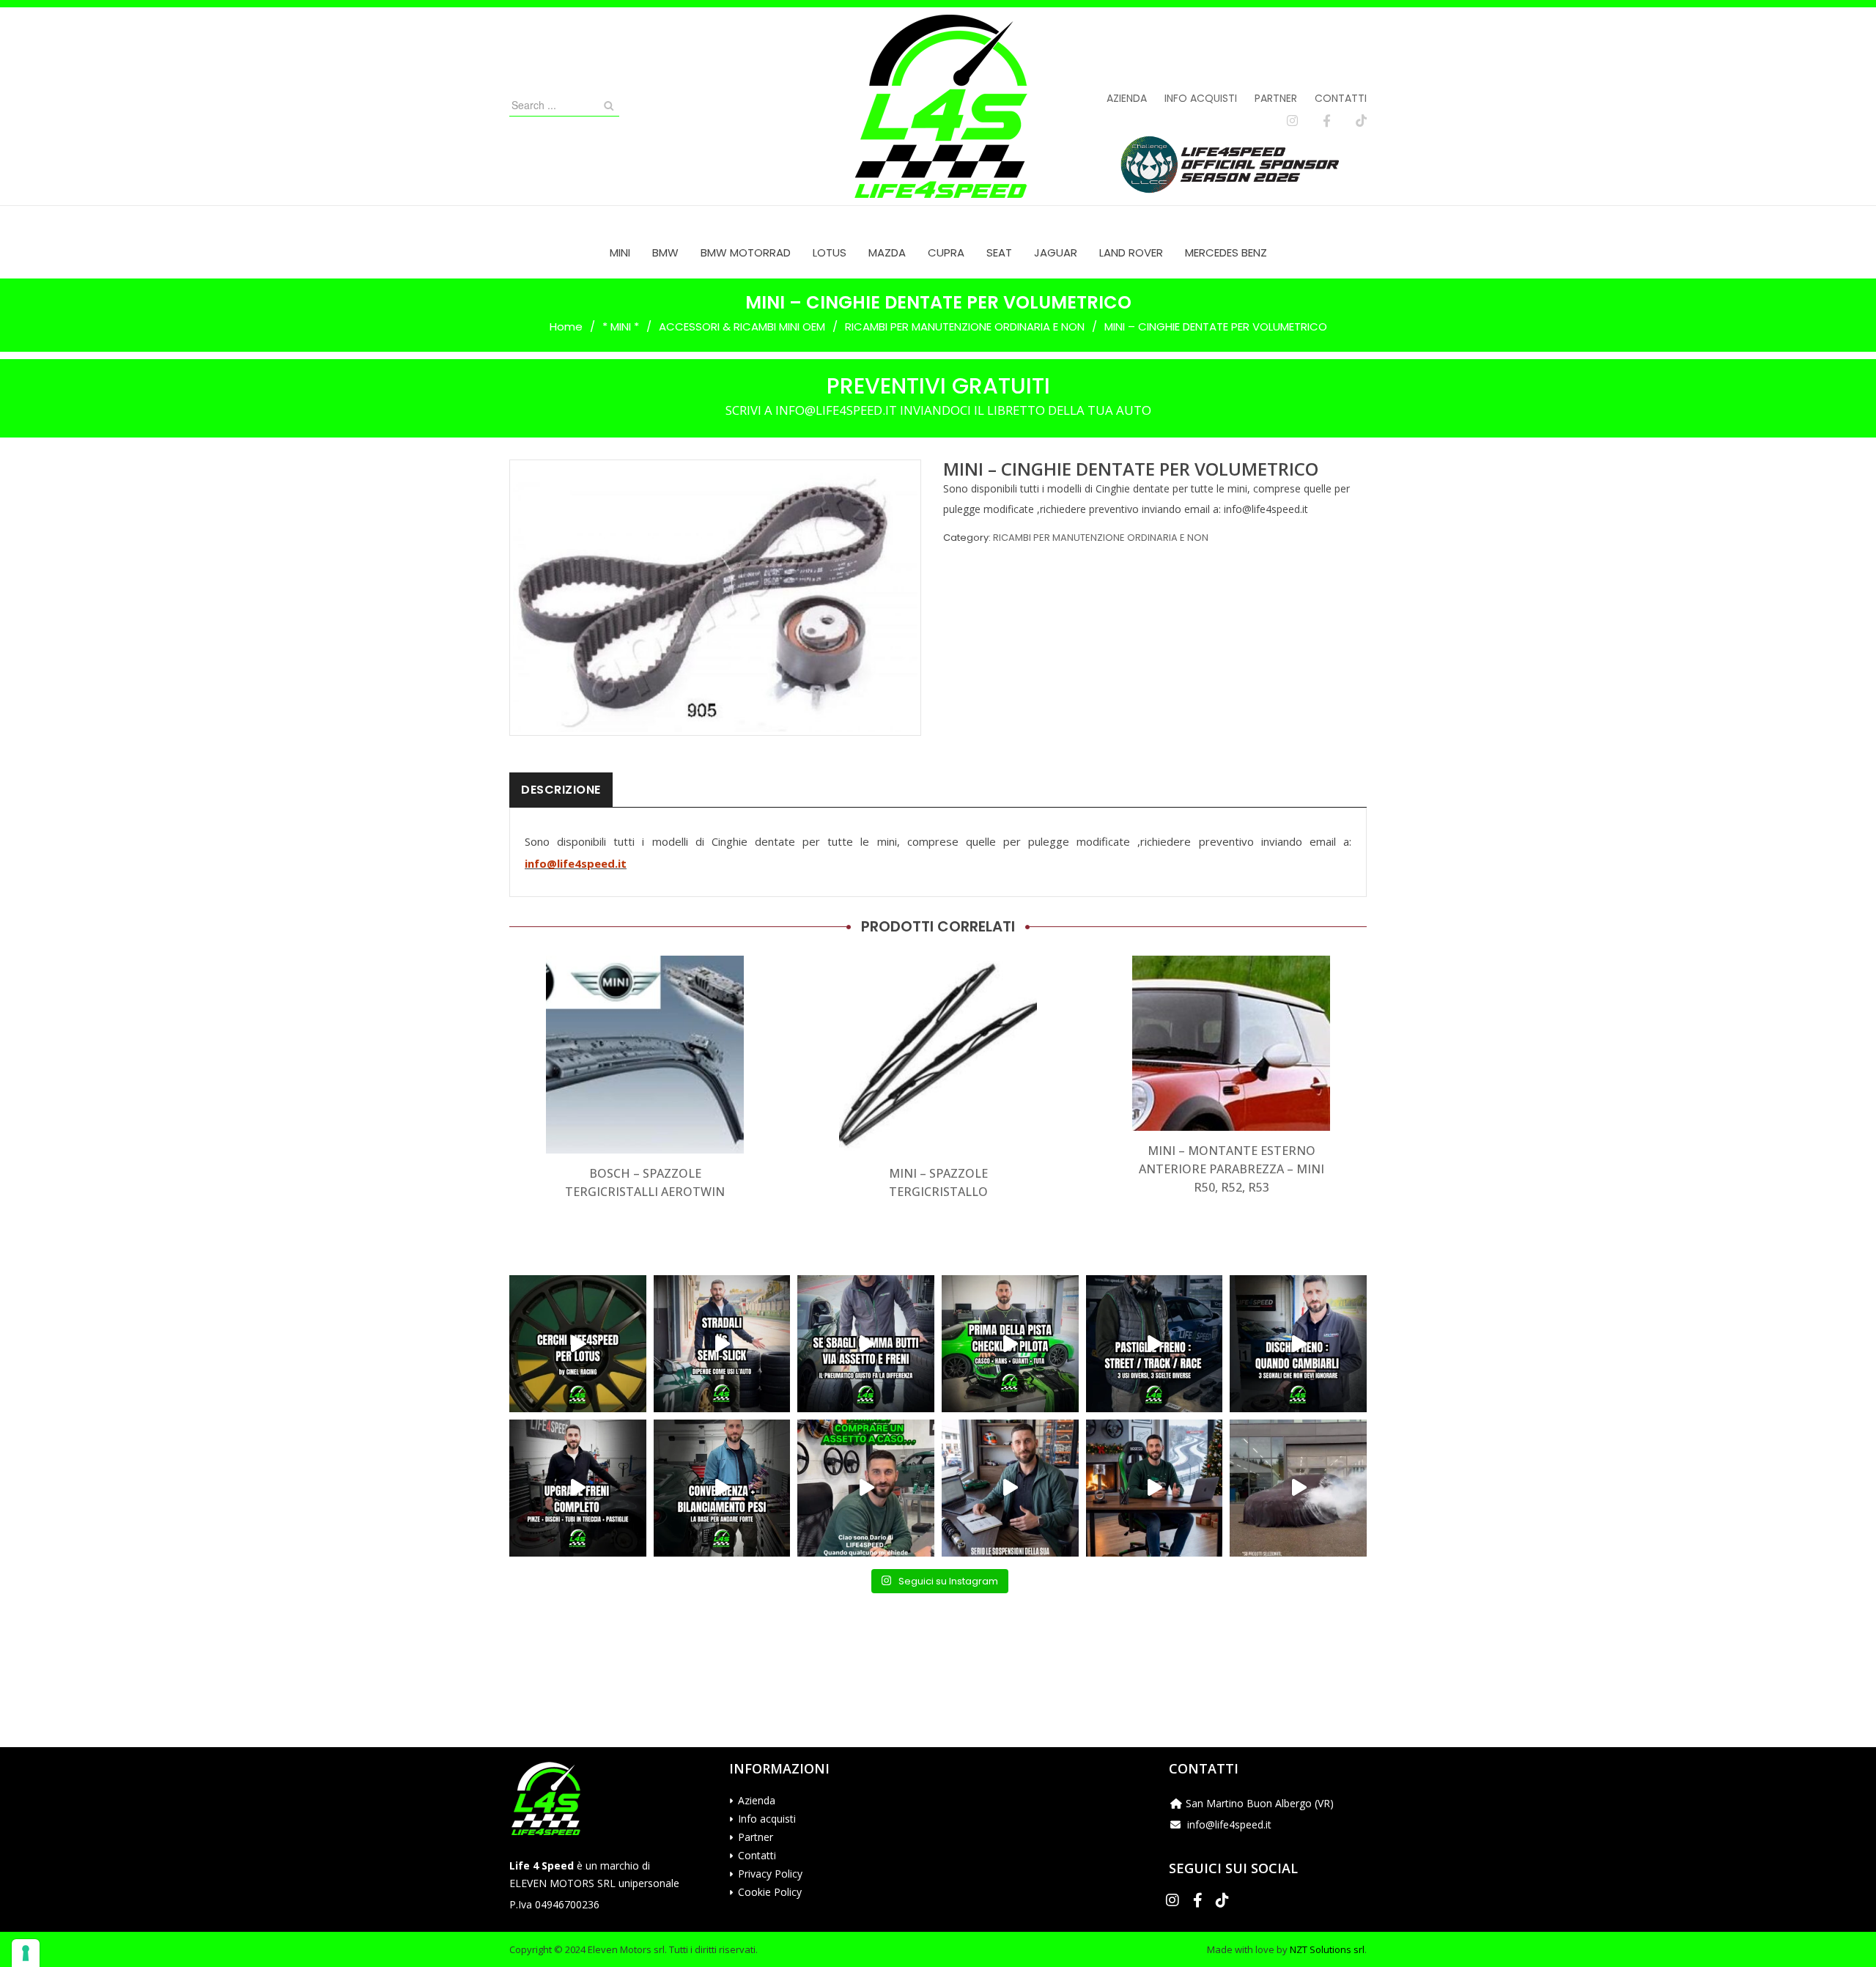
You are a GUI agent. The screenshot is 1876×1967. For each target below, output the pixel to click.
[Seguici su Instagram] (1292, 121)
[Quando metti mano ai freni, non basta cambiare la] (578, 1488)
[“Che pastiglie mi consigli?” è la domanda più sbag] (1155, 1344)
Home (566, 326)
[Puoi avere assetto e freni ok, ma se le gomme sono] (866, 1344)
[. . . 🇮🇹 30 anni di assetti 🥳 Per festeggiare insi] (1298, 1488)
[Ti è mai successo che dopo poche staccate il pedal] (1298, 1344)
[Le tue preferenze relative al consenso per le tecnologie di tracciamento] (26, 1953)
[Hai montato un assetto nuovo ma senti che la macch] (722, 1488)
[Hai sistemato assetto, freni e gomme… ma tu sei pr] (1010, 1344)
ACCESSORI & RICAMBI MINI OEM (742, 326)
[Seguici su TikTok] (1361, 121)
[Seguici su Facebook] (1327, 121)
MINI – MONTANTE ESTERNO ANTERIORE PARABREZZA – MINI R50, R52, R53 (1231, 1169)
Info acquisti (1201, 98)
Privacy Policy (770, 1874)
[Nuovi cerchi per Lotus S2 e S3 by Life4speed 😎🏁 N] (578, 1344)
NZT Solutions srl (1327, 1949)
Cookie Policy (770, 1892)
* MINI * (621, 326)
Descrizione (561, 790)
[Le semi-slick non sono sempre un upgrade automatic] (722, 1344)
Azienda (1127, 98)
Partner (1276, 98)
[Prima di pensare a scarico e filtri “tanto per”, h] (1010, 1488)
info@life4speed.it (576, 863)
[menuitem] (620, 252)
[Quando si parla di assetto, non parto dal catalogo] (866, 1488)
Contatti (1341, 98)
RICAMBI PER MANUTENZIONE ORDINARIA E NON (965, 326)
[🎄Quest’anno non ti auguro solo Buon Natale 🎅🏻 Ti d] (1155, 1488)
